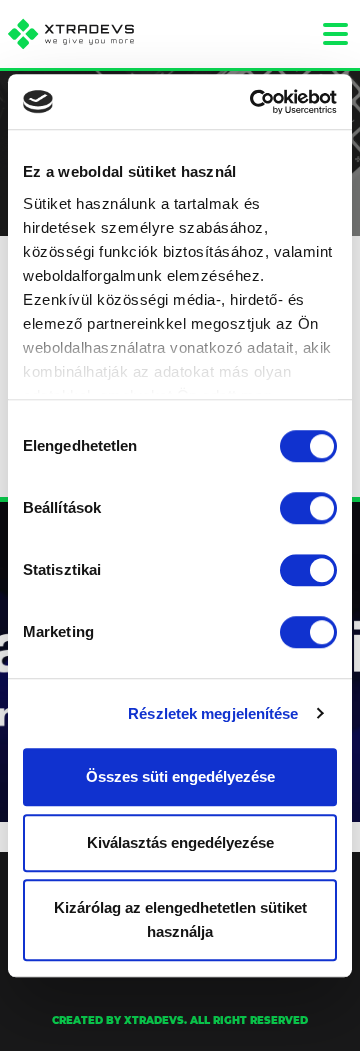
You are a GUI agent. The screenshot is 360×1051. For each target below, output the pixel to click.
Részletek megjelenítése (213, 713)
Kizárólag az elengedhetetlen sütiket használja (180, 919)
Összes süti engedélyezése (180, 776)
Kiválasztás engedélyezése (180, 842)
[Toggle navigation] (335, 34)
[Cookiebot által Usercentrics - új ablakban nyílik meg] (254, 102)
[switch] (308, 508)
